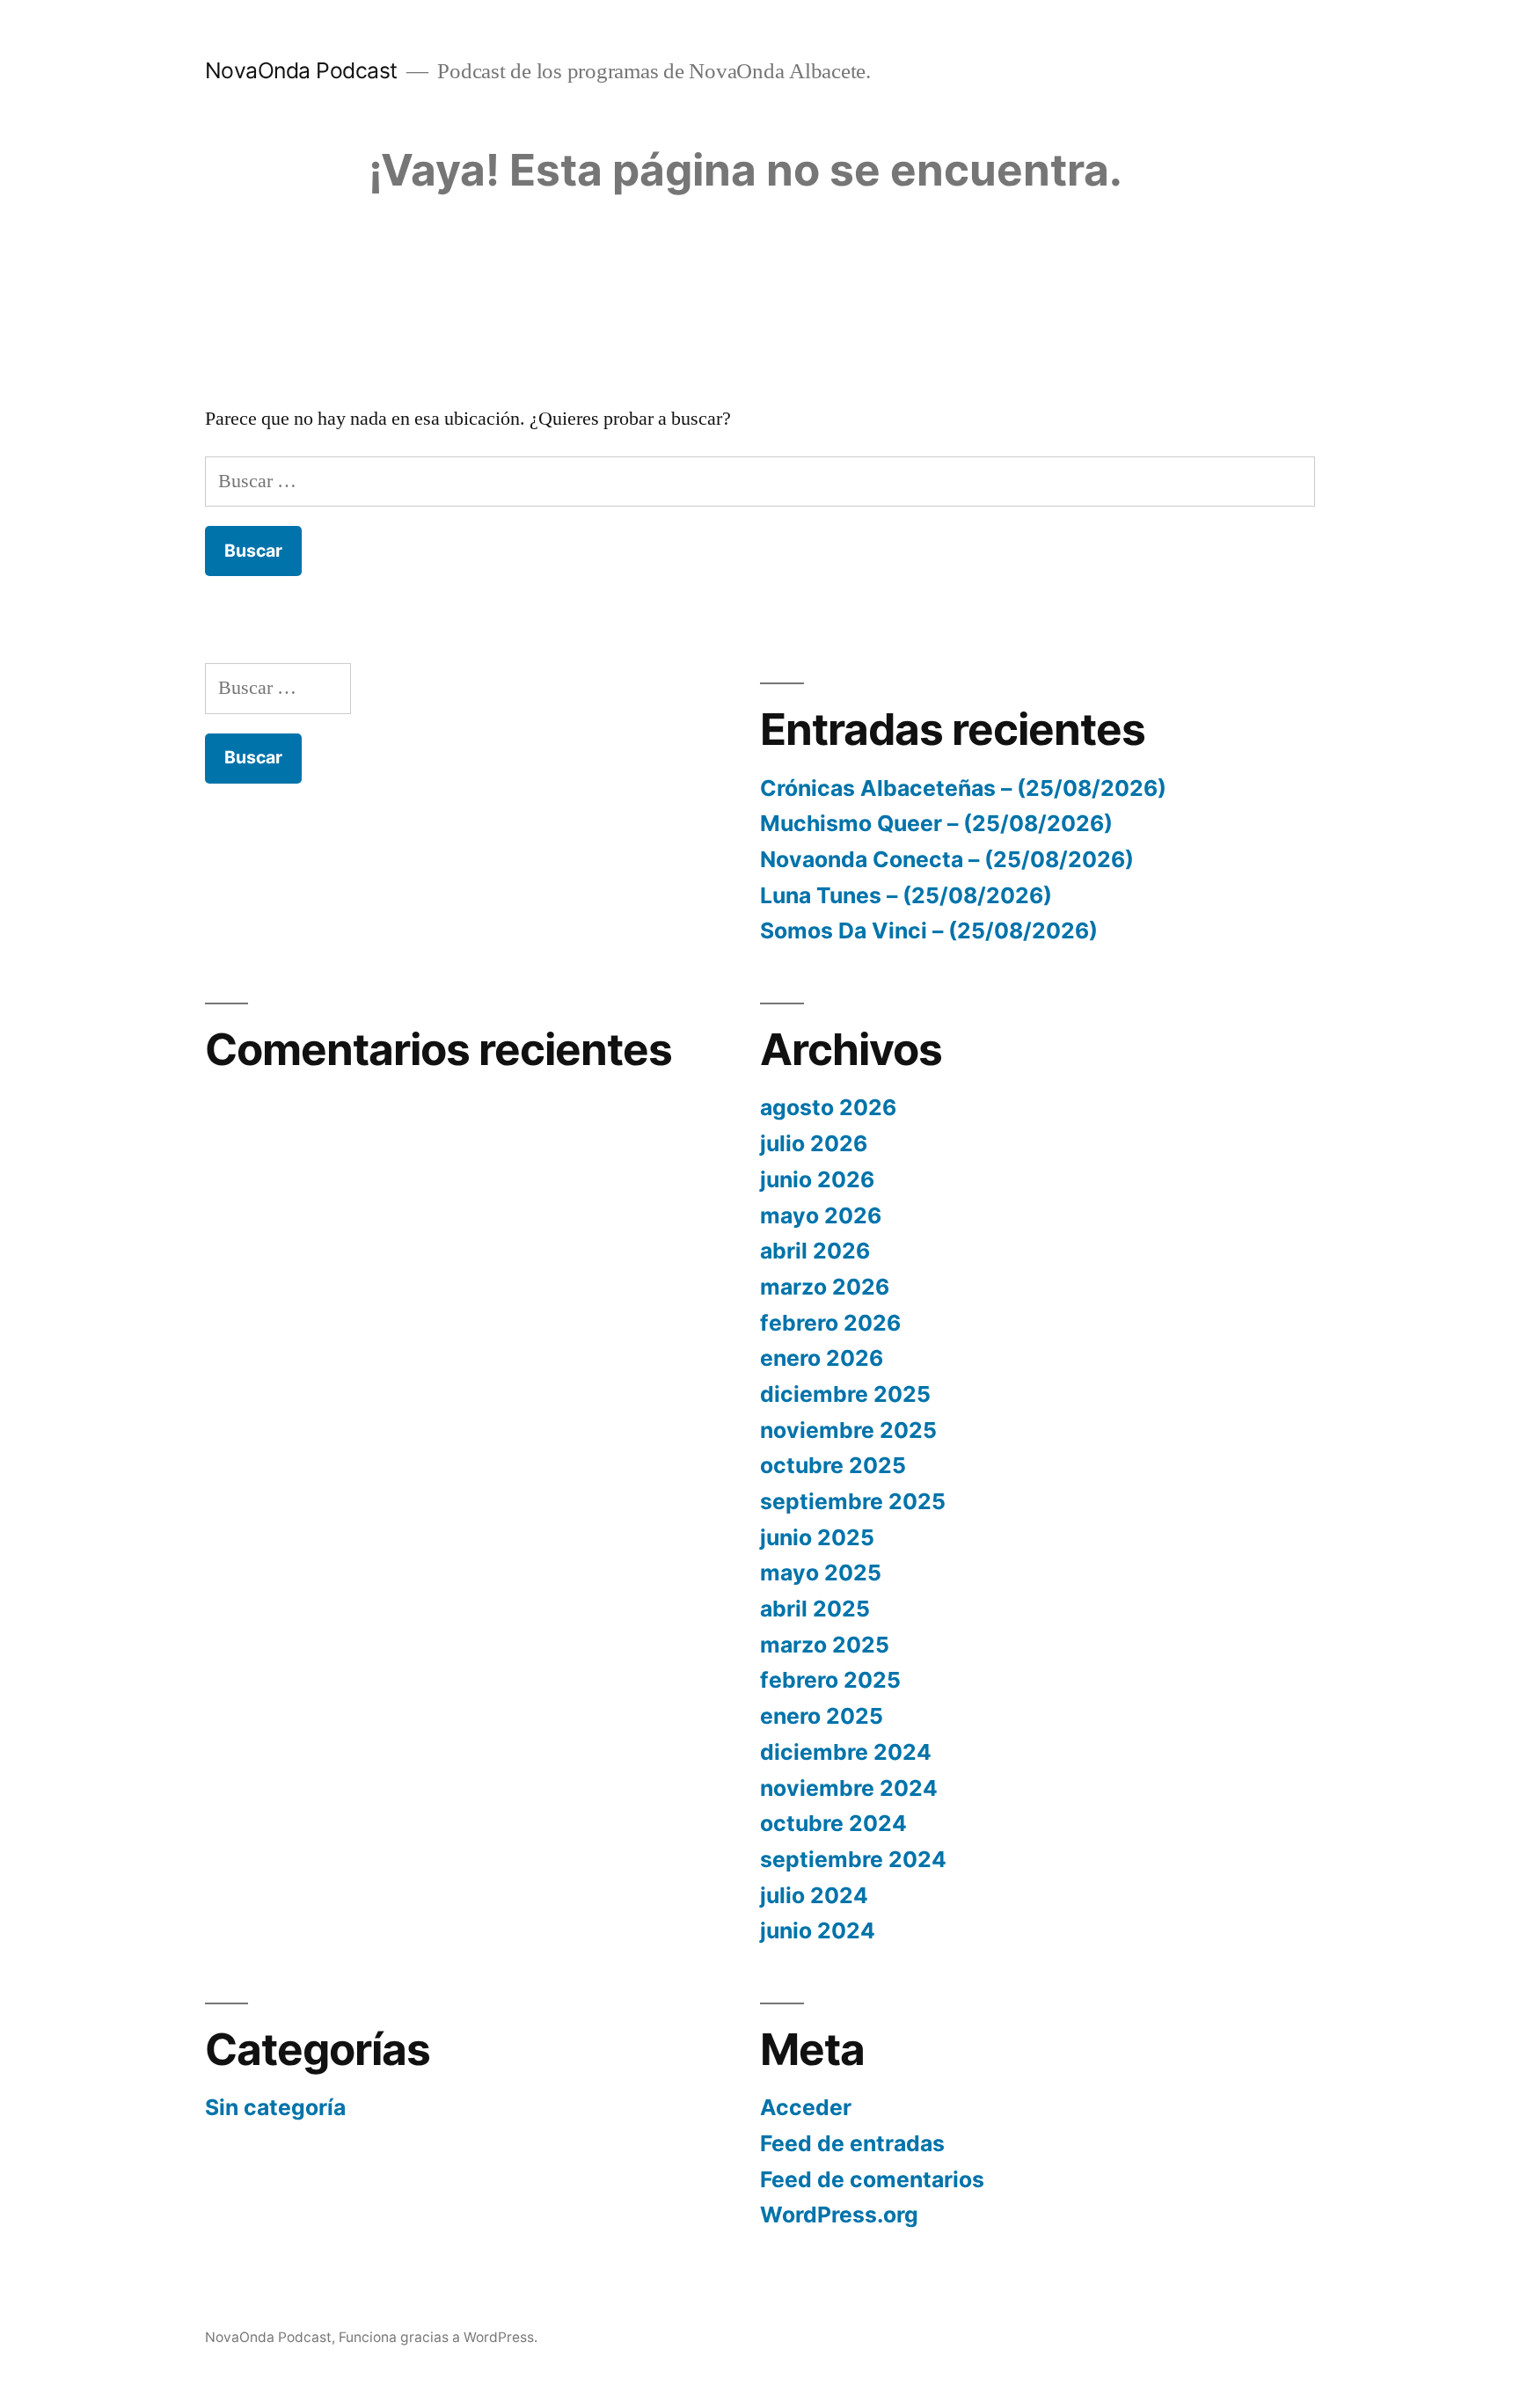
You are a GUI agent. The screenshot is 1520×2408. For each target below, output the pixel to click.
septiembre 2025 (853, 1501)
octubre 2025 (833, 1465)
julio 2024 (814, 1895)
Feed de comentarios (872, 2179)
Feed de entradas (852, 2143)
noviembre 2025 (848, 1430)
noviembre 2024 (849, 1788)
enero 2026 (822, 1358)
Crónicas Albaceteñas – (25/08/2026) (963, 788)
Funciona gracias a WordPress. (438, 2337)
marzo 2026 (825, 1287)
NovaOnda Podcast (301, 70)
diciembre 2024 (846, 1752)
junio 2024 (818, 1930)
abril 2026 (815, 1251)
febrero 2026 (830, 1323)
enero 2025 (822, 1716)
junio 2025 (817, 1537)
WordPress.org (839, 2215)
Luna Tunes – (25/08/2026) (906, 895)
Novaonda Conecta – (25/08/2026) (947, 859)
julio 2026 (814, 1143)
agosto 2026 (828, 1107)
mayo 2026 (821, 1215)
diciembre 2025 (845, 1394)
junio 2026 (817, 1179)
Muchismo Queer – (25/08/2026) (936, 823)
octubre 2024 (833, 1823)
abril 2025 (815, 1609)
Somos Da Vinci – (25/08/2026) (929, 930)
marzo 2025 (825, 1645)
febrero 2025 (830, 1680)
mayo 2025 (821, 1572)
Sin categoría (275, 2107)
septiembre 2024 (853, 1859)
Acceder (806, 2107)
